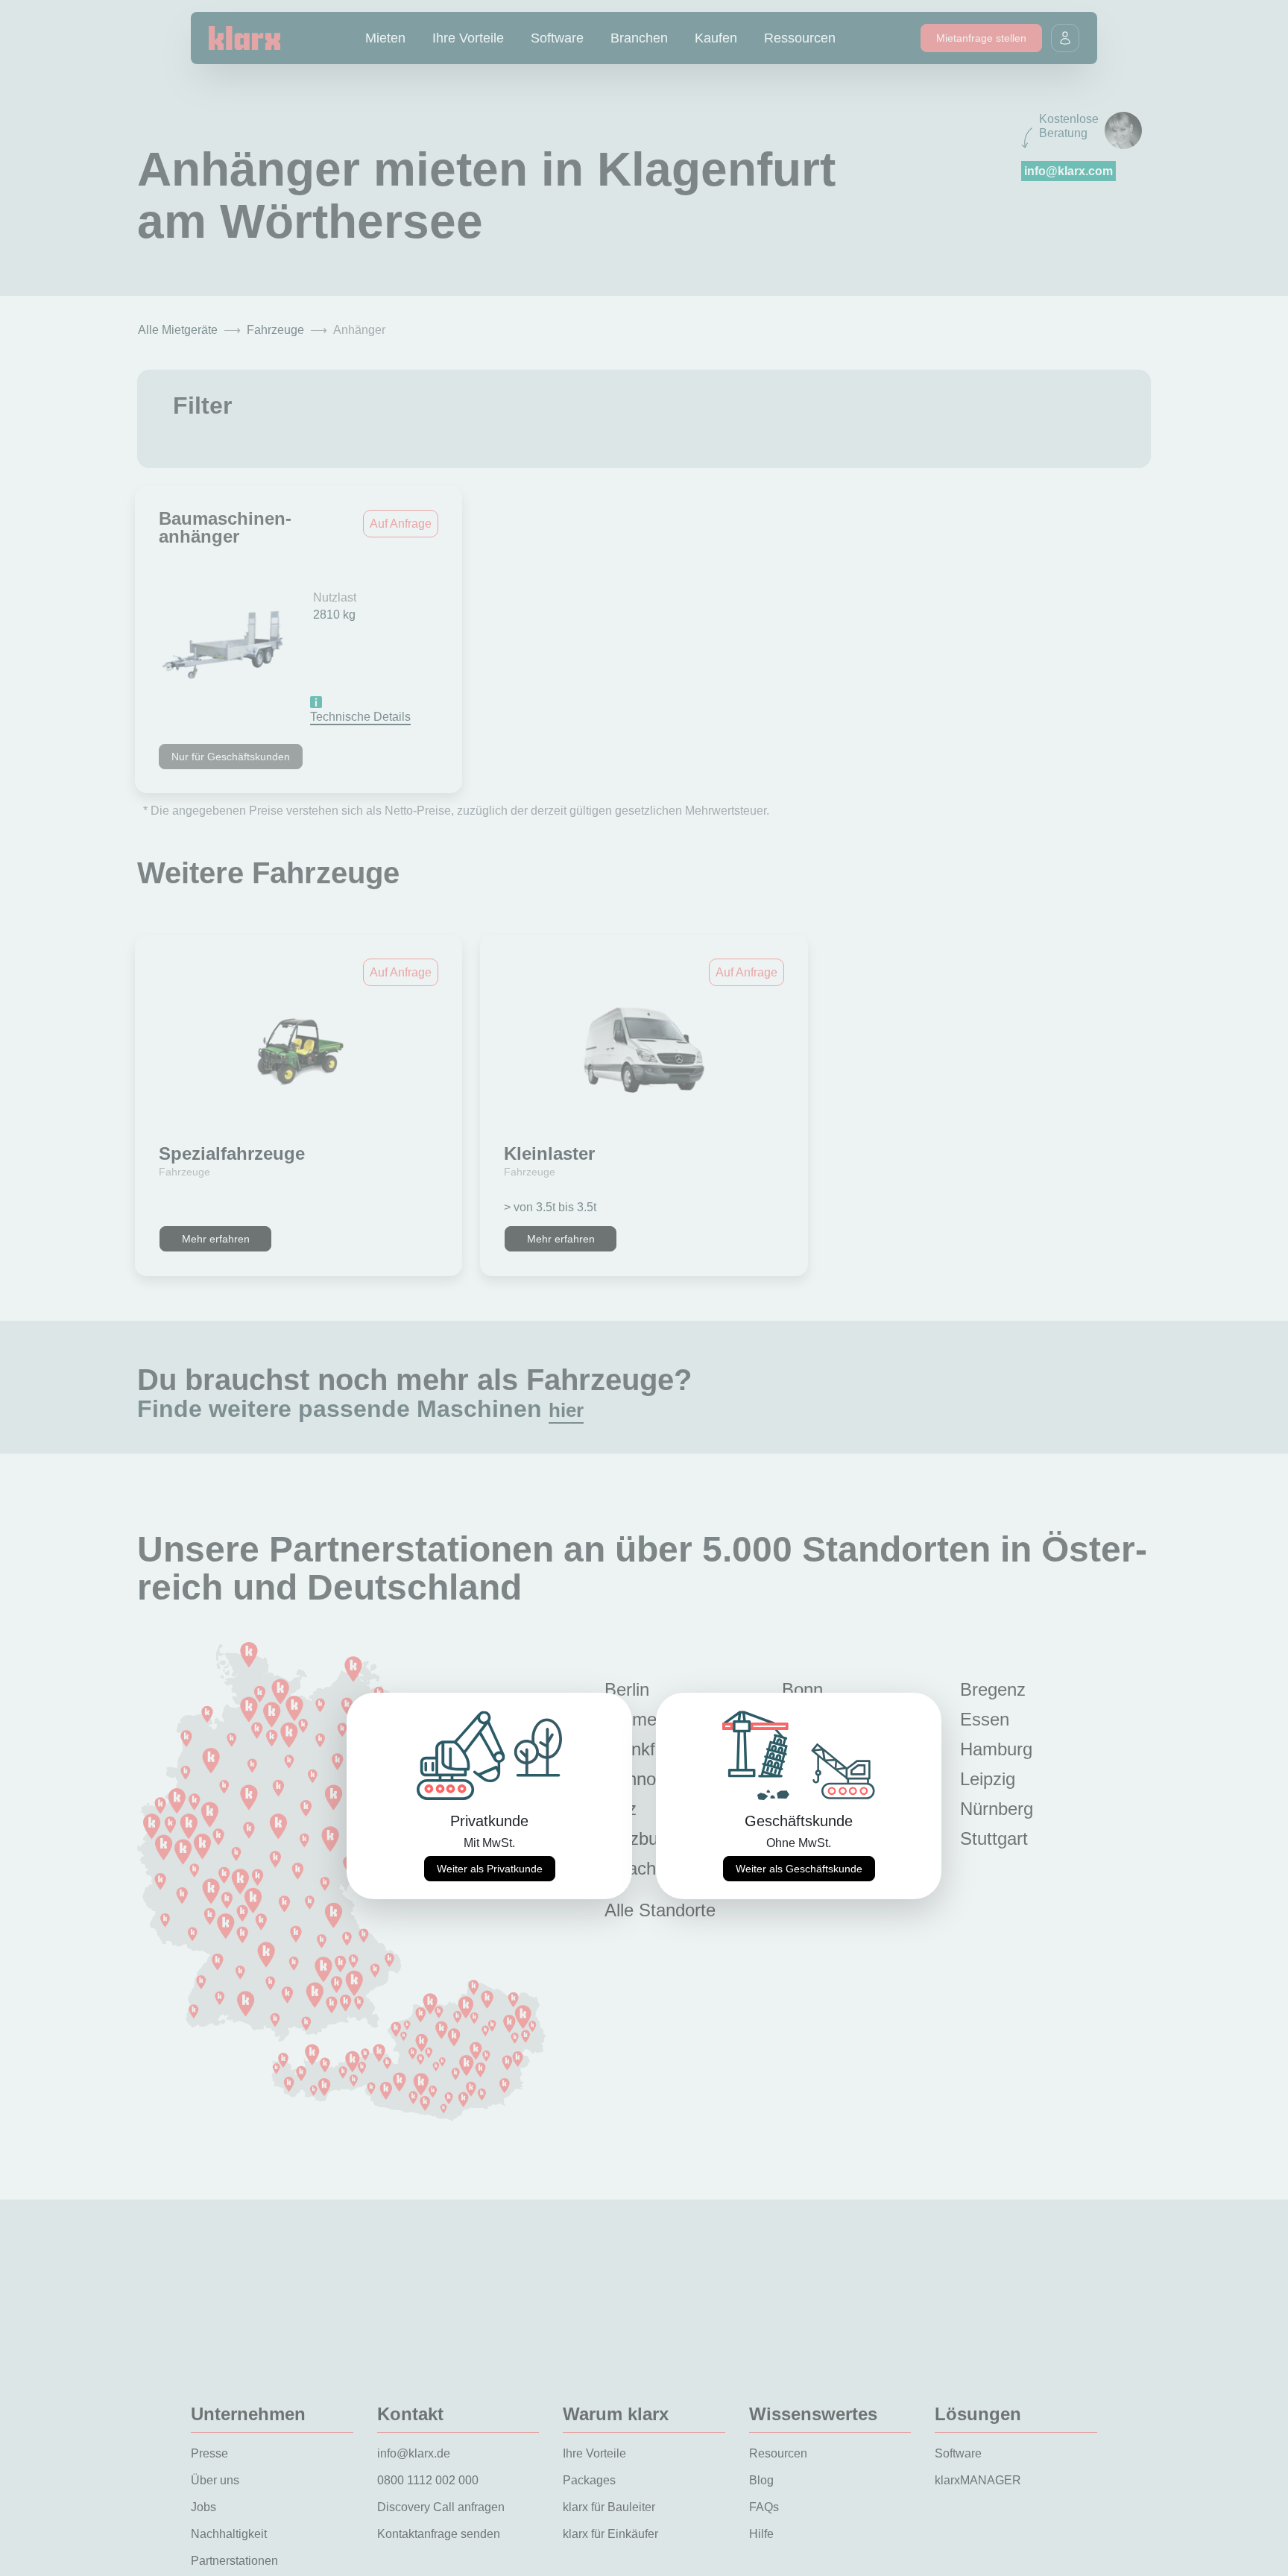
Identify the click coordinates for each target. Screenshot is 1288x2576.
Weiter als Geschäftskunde (799, 1869)
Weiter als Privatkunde (490, 1869)
